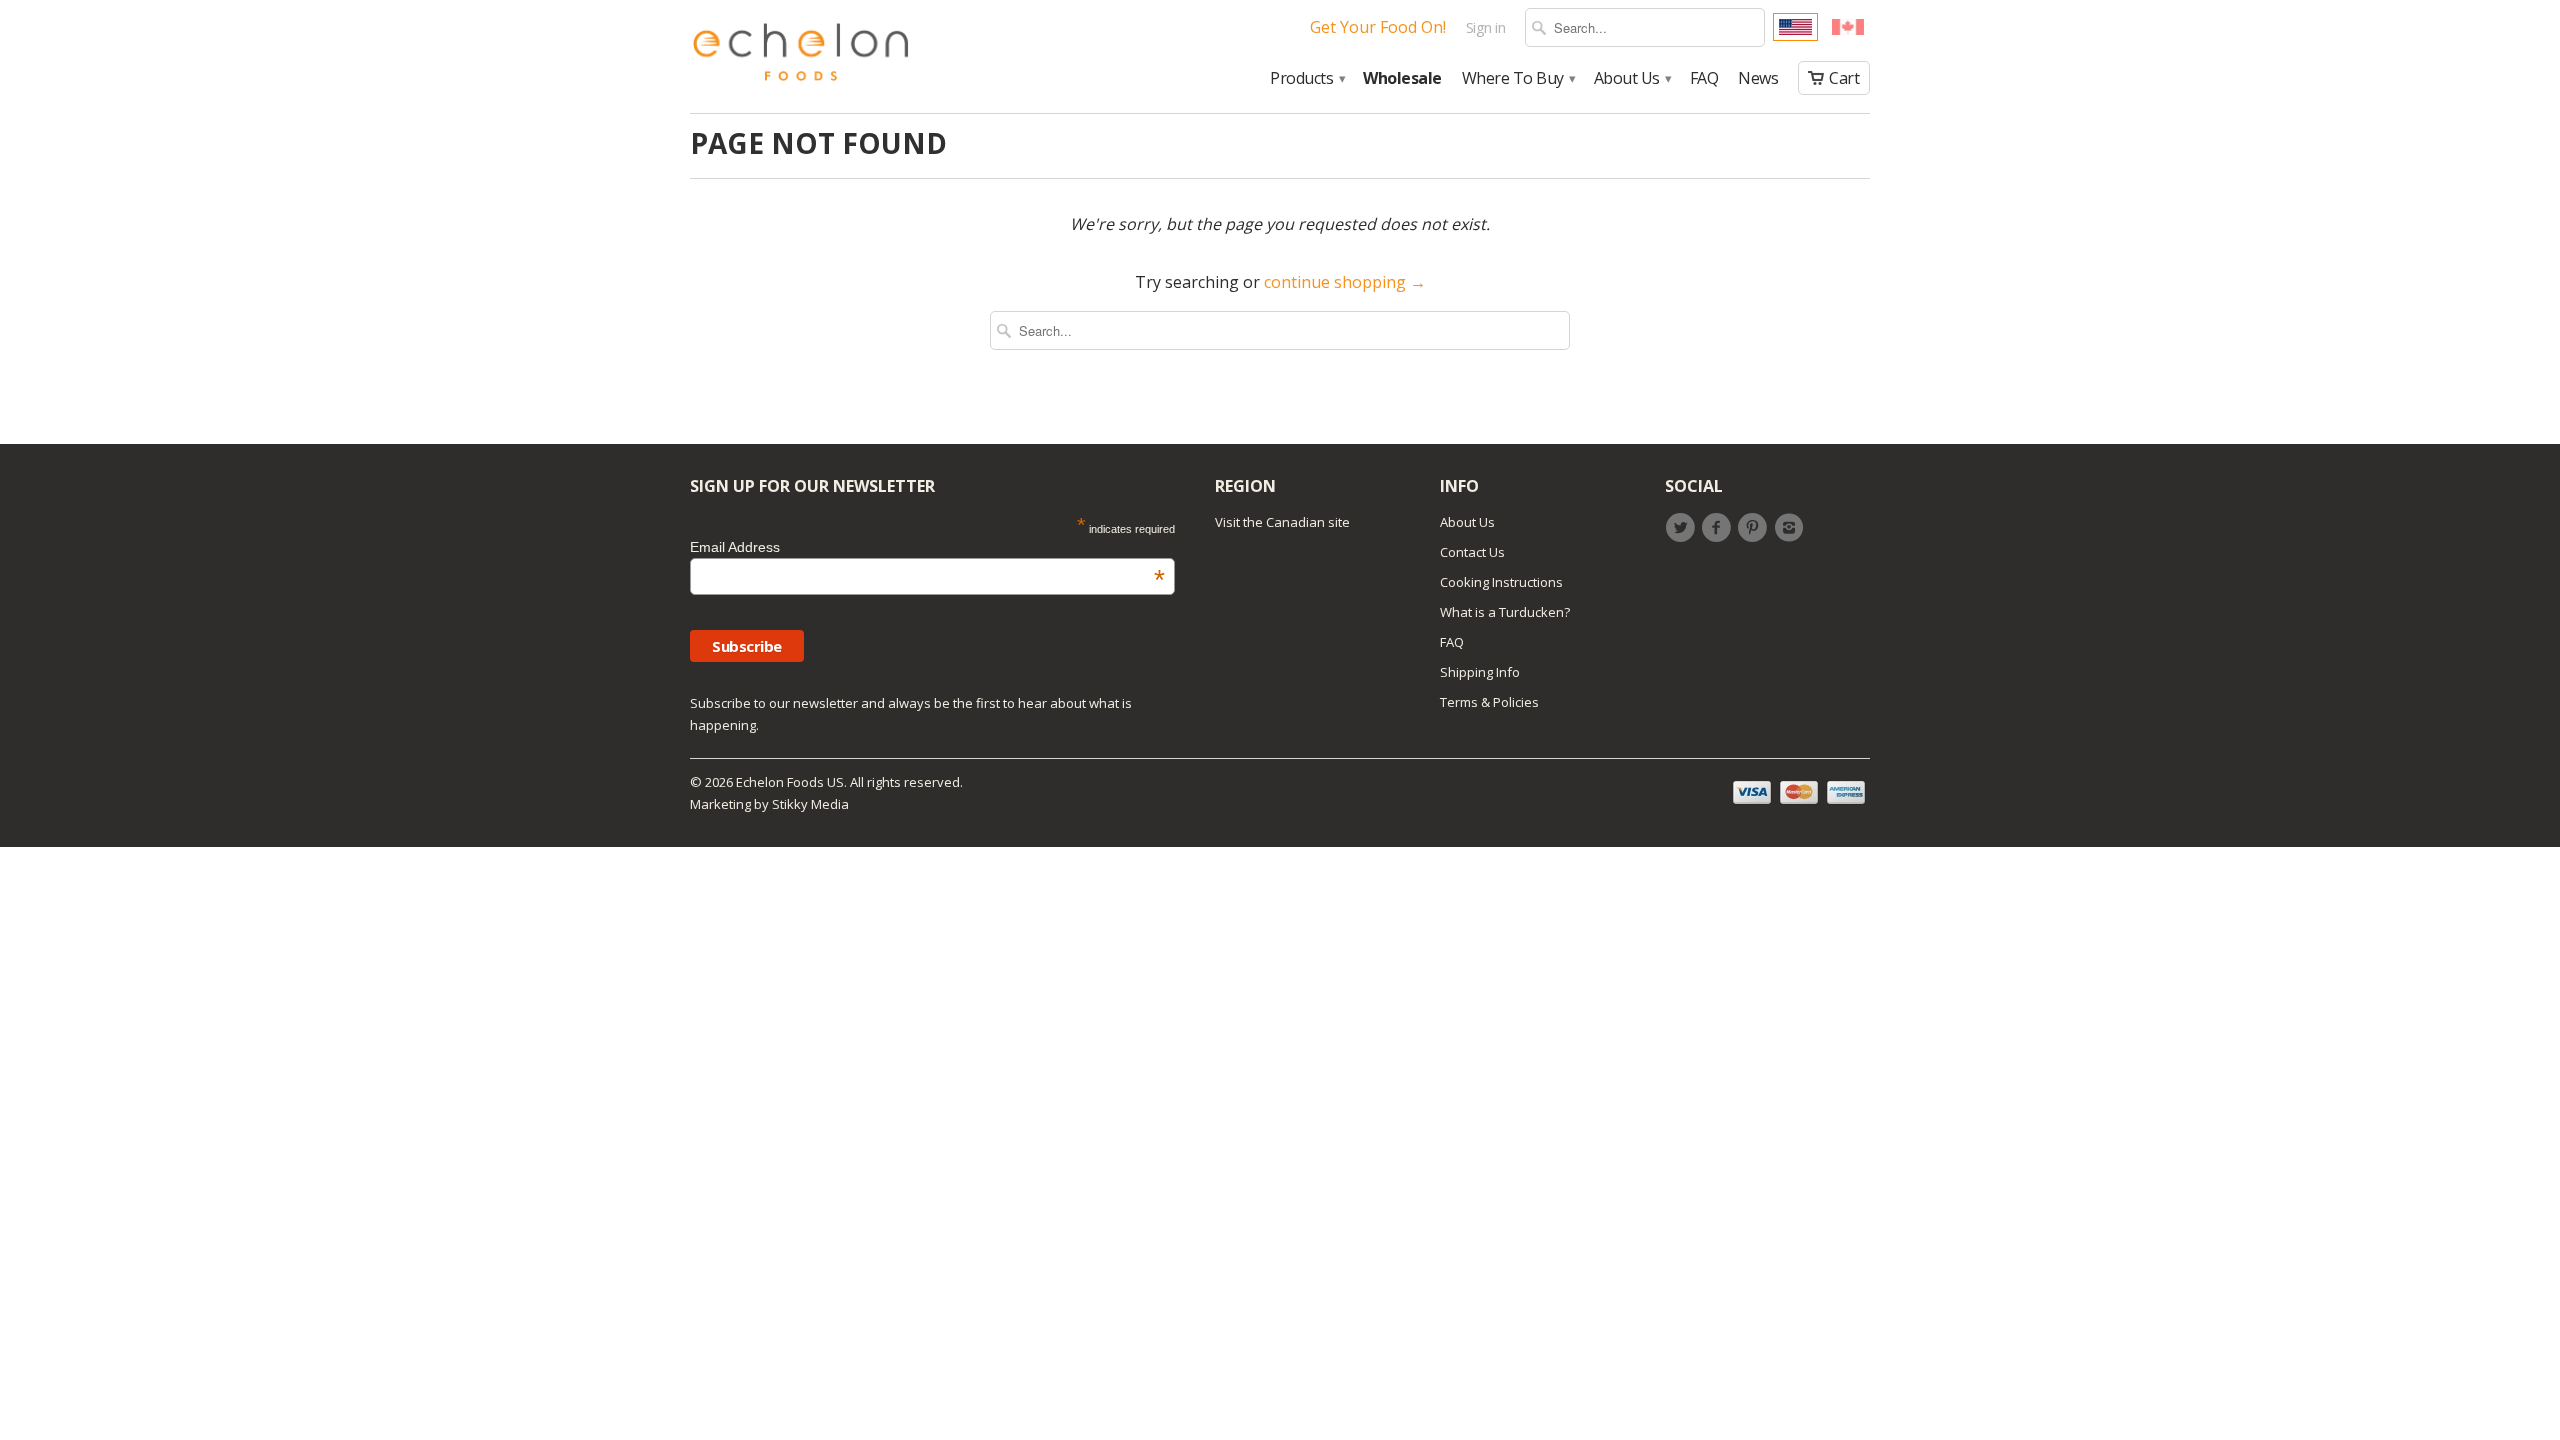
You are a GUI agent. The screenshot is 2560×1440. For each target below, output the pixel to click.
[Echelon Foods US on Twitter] (1683, 528)
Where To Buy (1518, 79)
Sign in (1486, 27)
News (1758, 79)
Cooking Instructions (1501, 582)
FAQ (1704, 79)
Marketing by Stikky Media (769, 804)
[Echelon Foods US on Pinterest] (1756, 528)
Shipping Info (1480, 672)
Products (1306, 79)
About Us (1632, 79)
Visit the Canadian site (1282, 522)
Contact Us (1472, 552)
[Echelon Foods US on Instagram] (1792, 528)
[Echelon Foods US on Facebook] (1719, 528)
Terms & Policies (1489, 702)
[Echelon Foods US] (801, 57)
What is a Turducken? (1505, 612)
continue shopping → (1345, 282)
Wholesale (1402, 79)
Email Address (927, 547)
